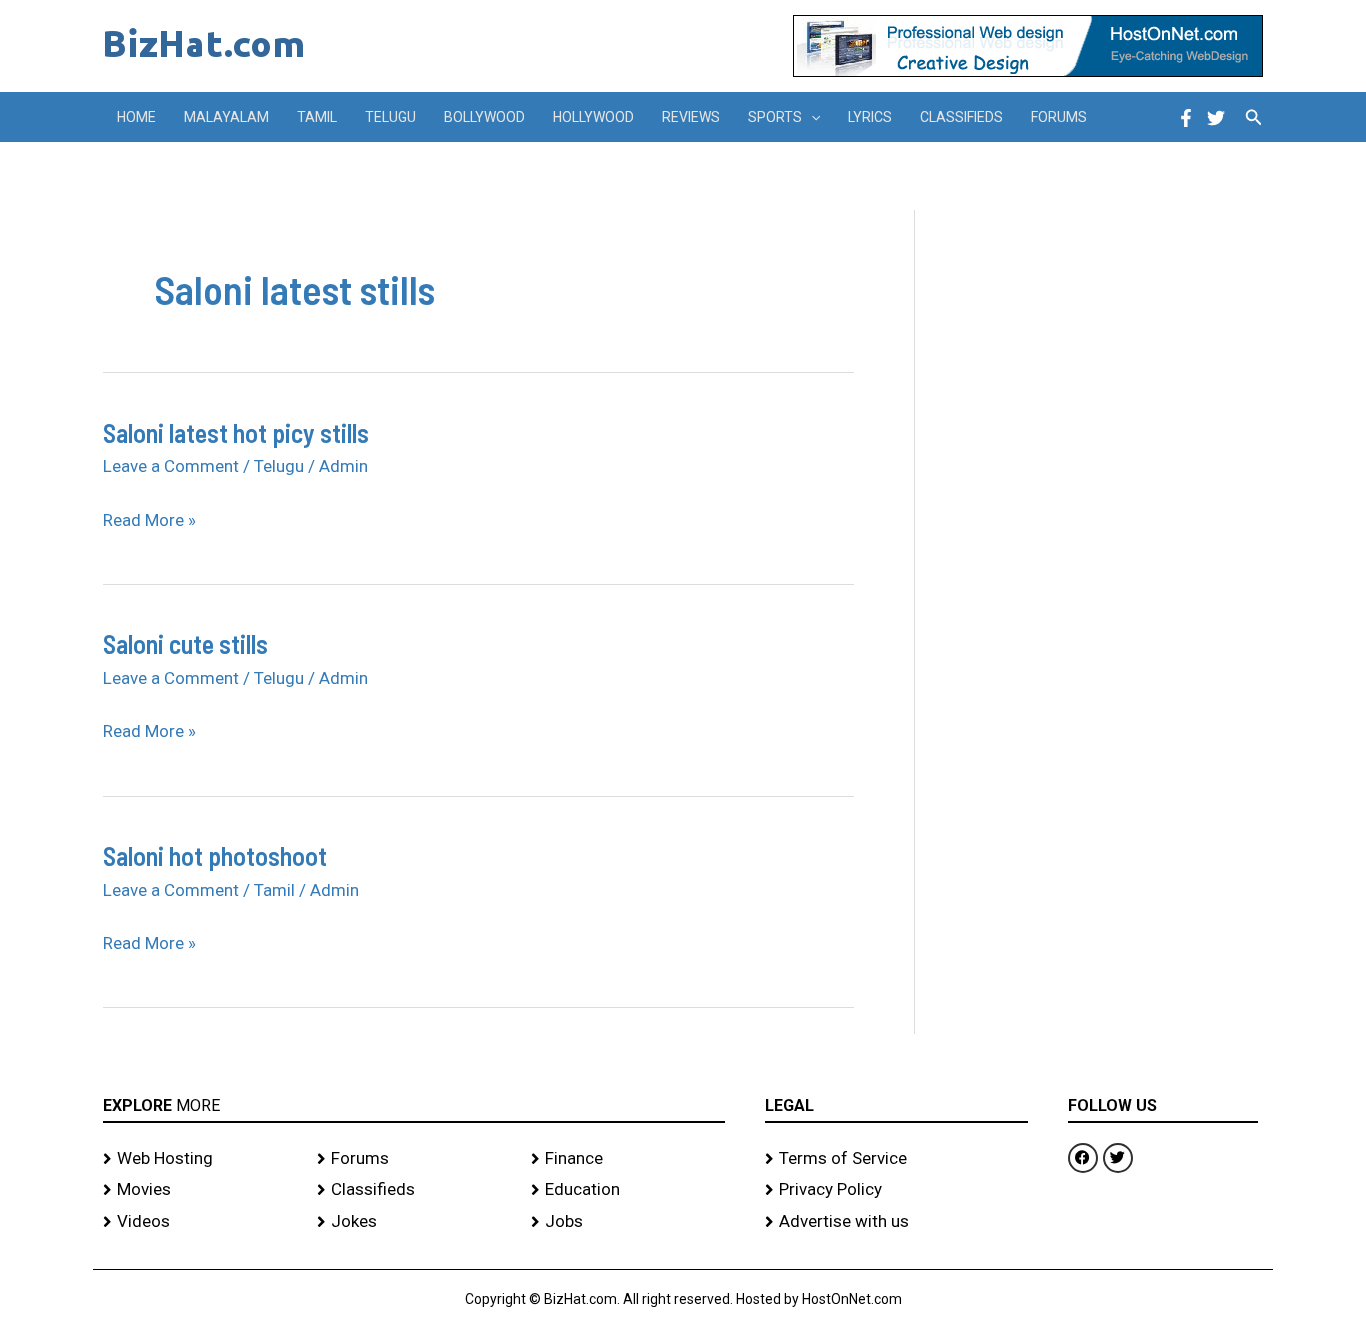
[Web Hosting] (200, 1159)
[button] (811, 117)
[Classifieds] (414, 1190)
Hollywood (593, 117)
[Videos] (200, 1222)
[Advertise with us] (896, 1222)
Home (136, 117)
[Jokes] (414, 1222)
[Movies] (200, 1190)
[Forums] (414, 1159)
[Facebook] (1186, 118)
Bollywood (484, 117)
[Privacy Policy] (896, 1190)
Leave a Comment (171, 466)
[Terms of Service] (896, 1159)
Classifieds (961, 117)
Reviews (691, 117)
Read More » (149, 521)
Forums (1059, 117)
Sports (775, 117)
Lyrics (870, 117)
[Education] (628, 1190)
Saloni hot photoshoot (215, 855)
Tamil (317, 117)
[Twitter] (1216, 118)
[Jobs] (628, 1222)
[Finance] (628, 1159)
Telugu (390, 117)
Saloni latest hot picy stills (236, 432)
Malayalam (226, 117)
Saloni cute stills (185, 643)
